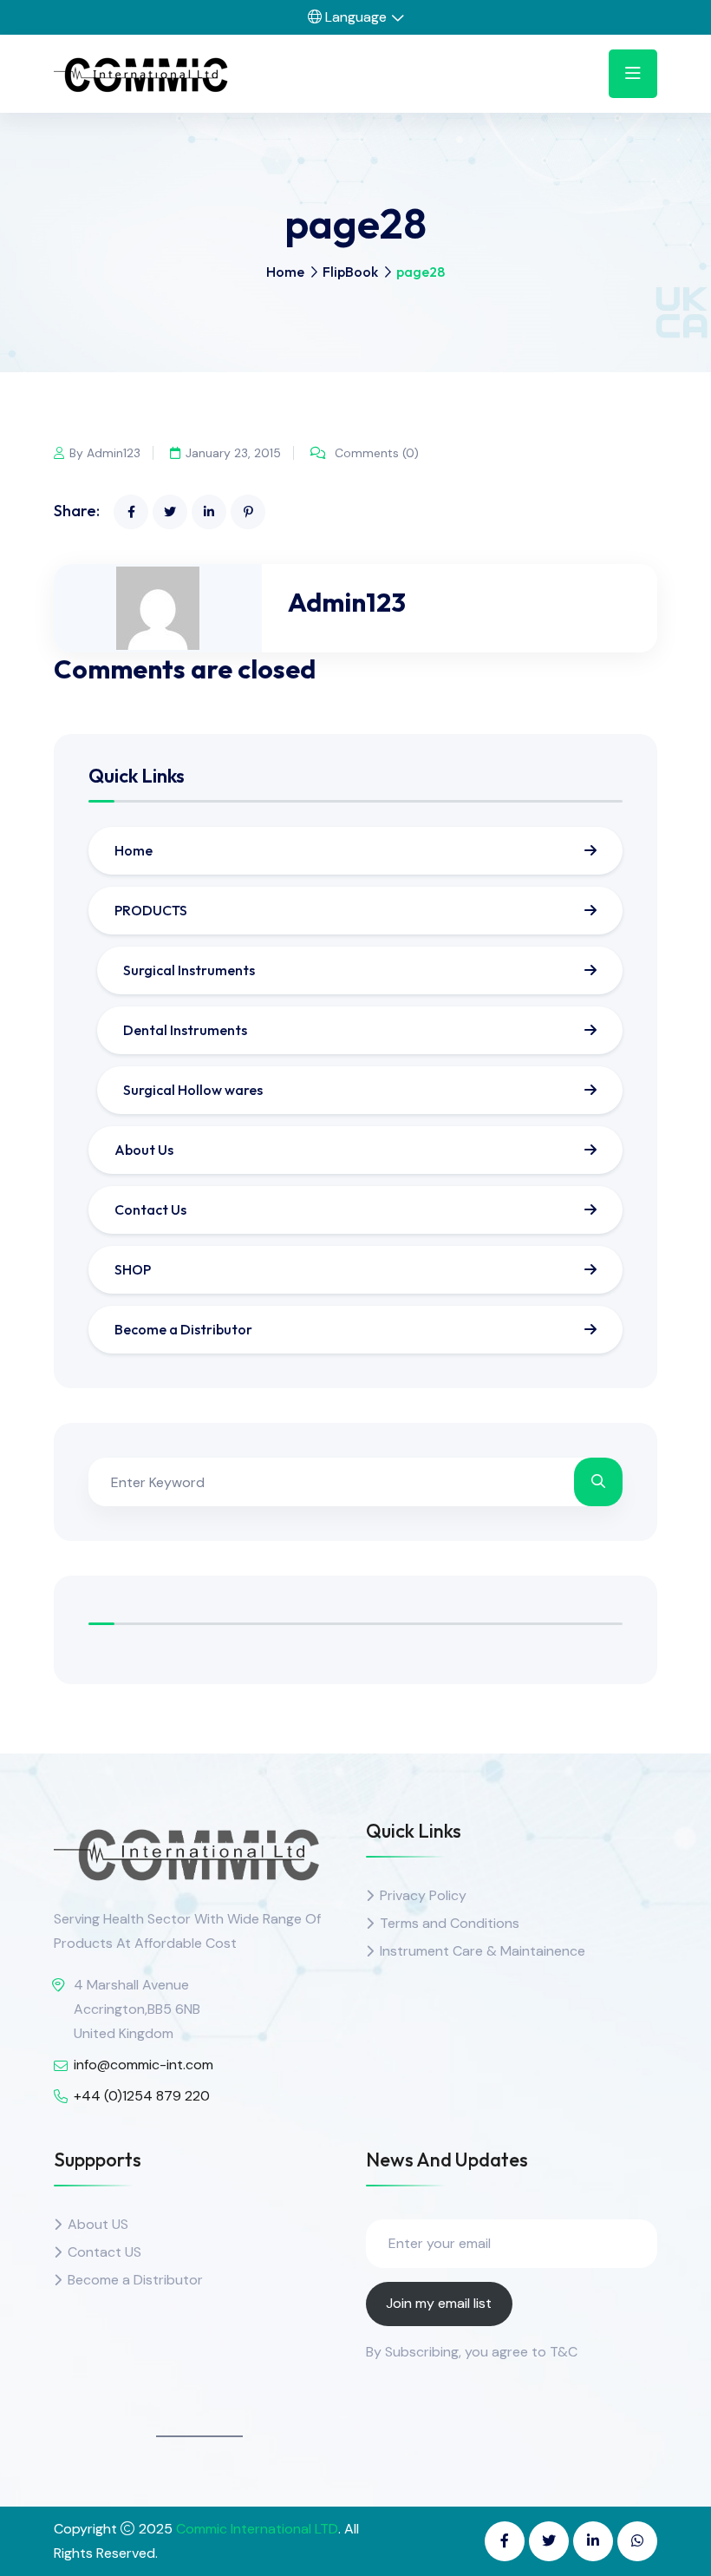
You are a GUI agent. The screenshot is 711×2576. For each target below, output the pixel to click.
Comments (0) (375, 453)
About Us (144, 1150)
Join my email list (439, 2303)
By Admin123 (105, 453)
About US (98, 2224)
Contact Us (150, 1209)
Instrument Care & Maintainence (483, 1951)
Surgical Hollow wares (193, 1090)
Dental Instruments (185, 1030)
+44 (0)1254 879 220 (142, 2096)
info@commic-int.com (144, 2065)
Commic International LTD (257, 2529)
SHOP (133, 1269)
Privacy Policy (423, 1895)
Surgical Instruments (189, 970)
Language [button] (354, 17)
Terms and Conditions (450, 1923)
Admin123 (347, 602)
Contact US (104, 2252)
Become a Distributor (183, 1329)
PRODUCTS (151, 910)
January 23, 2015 (233, 453)
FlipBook (350, 272)
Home (285, 272)
